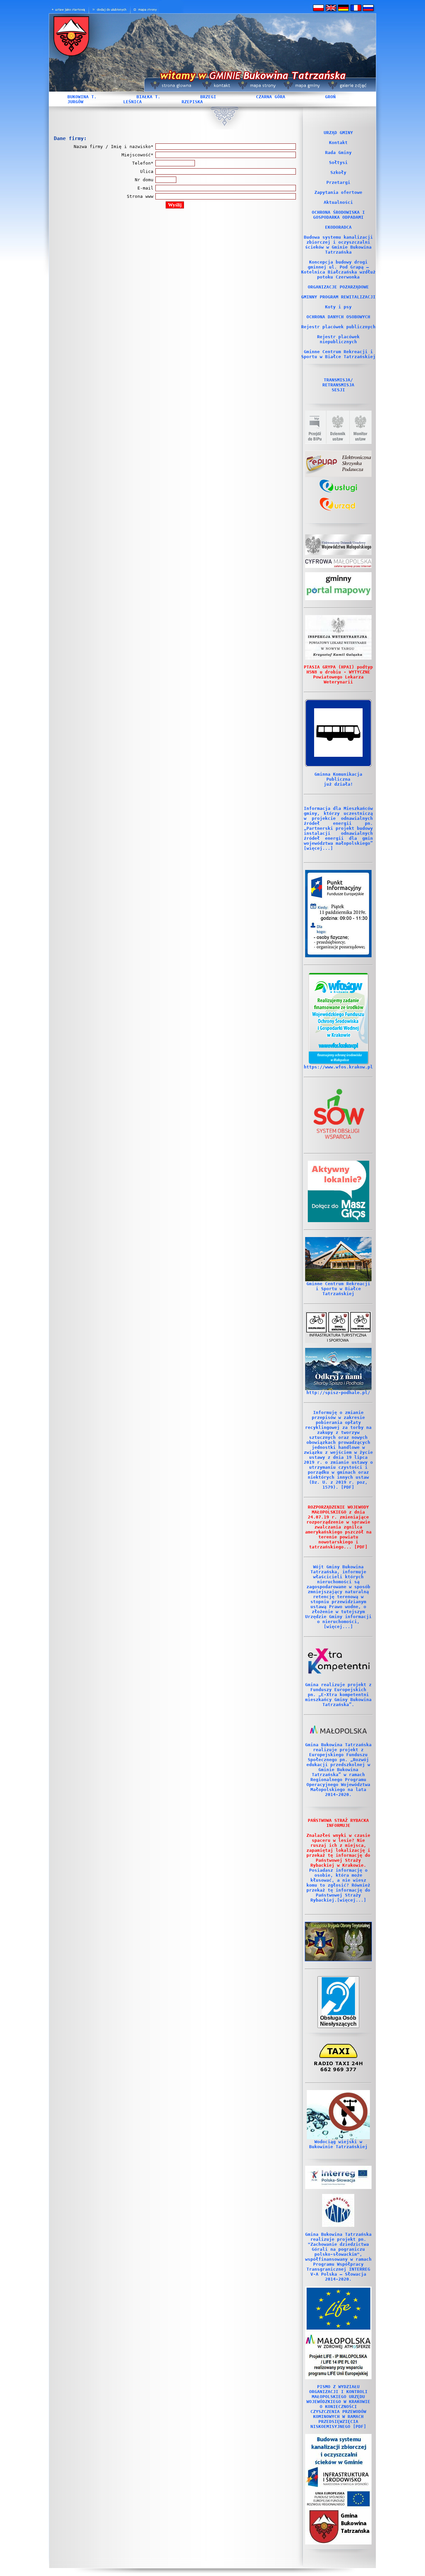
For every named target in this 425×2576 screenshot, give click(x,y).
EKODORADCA (338, 227)
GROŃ (330, 97)
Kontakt (338, 143)
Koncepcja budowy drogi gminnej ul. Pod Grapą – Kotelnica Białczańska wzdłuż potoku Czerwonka (338, 270)
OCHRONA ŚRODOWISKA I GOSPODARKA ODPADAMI (338, 215)
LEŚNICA (132, 102)
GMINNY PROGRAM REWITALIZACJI (338, 297)
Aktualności (338, 202)
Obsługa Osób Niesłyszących (338, 2021)
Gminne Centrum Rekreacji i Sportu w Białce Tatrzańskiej (338, 354)
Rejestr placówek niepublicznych (338, 339)
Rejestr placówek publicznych (338, 327)
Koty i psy (338, 307)
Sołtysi (338, 162)
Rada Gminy (338, 153)
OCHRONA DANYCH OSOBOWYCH (338, 317)
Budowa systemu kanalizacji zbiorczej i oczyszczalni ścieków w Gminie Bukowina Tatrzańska (338, 245)
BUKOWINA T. (82, 97)
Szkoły (338, 172)
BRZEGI (208, 97)
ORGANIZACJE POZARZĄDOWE (338, 287)
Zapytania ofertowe (338, 192)
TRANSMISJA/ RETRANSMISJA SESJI (338, 385)
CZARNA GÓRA (271, 97)
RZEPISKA (192, 102)
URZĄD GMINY (338, 133)
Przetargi (338, 182)
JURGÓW (75, 102)
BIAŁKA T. (148, 97)
